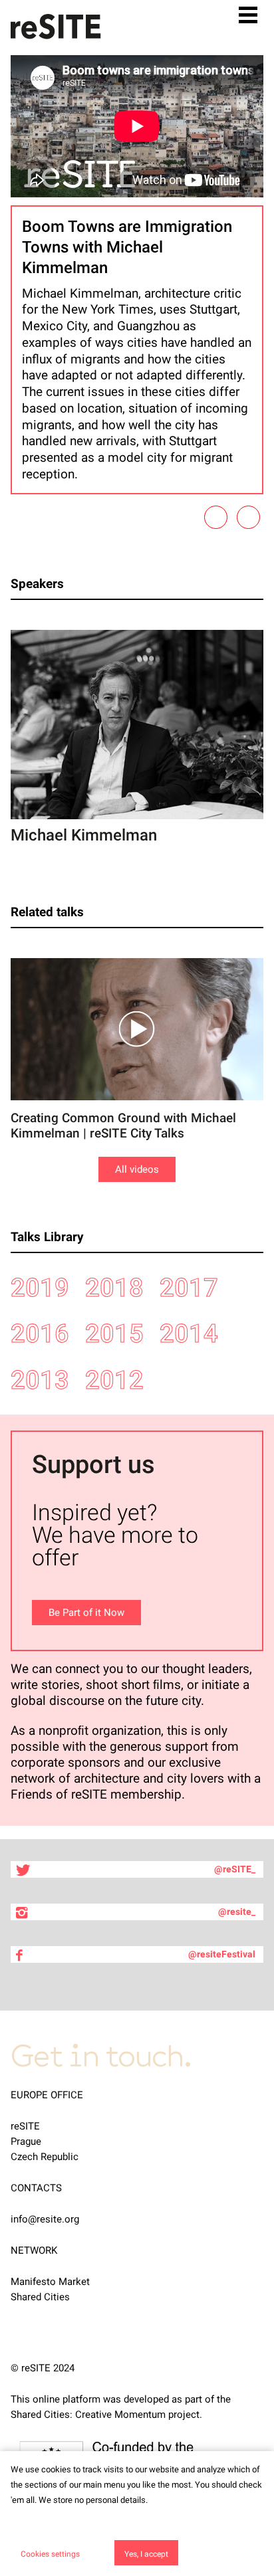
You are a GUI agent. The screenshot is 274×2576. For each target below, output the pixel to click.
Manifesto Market (50, 2282)
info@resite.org (45, 2219)
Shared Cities (40, 2297)
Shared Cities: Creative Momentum (88, 2415)
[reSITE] (56, 27)
